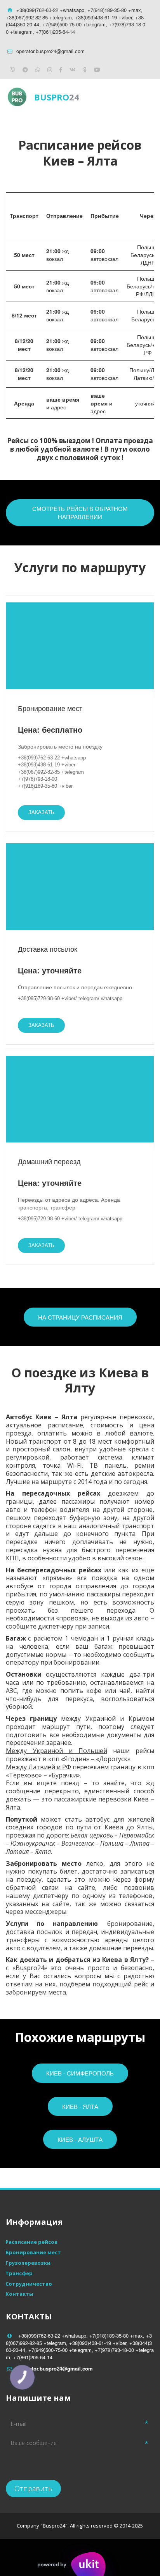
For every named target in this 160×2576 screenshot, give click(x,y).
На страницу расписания (80, 1317)
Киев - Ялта (80, 2106)
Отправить (33, 2488)
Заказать (41, 812)
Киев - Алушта (80, 2139)
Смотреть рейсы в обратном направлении (80, 512)
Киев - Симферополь (80, 2073)
